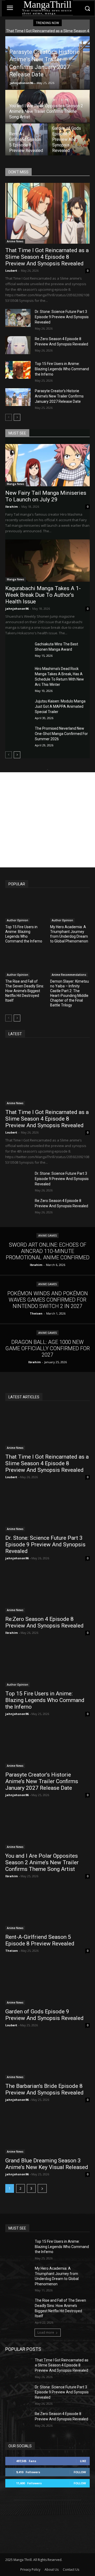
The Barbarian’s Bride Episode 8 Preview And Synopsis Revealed (44, 2089)
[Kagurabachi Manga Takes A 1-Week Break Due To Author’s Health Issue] (47, 561)
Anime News (15, 241)
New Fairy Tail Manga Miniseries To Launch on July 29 (46, 496)
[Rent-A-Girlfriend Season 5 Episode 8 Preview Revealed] (26, 140)
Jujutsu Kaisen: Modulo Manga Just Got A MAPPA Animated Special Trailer (60, 706)
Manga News (16, 484)
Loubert (11, 270)
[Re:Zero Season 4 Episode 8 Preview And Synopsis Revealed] (18, 345)
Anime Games (47, 1236)
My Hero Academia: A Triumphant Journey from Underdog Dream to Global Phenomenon (69, 934)
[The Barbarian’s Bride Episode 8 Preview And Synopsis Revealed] (47, 2058)
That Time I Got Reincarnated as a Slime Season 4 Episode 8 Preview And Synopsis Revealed (47, 257)
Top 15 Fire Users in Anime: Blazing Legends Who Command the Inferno (62, 369)
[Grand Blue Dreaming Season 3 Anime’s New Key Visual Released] (47, 2133)
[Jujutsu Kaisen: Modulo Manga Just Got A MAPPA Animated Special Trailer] (18, 707)
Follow (80, 2472)
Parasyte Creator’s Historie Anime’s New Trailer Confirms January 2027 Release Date (59, 396)
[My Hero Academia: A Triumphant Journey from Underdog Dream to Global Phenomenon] (70, 909)
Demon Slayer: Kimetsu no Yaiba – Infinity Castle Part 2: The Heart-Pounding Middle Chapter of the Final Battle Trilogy (70, 993)
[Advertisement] (47, 820)
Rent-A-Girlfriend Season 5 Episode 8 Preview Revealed (40, 1940)
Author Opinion (18, 920)
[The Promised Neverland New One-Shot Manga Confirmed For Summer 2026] (18, 735)
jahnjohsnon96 (21, 83)
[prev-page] (9, 417)
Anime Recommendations (69, 975)
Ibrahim (11, 507)
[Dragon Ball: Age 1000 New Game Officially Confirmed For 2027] (47, 1348)
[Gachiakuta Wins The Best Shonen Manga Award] (18, 650)
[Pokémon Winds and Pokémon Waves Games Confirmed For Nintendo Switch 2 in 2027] (47, 1299)
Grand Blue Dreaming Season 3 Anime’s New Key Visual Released (47, 2164)
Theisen (12, 1951)
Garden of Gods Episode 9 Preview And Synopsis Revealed (44, 2015)
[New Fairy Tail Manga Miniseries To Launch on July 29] (47, 465)
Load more (46, 2332)
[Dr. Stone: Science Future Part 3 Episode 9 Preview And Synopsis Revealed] (18, 318)
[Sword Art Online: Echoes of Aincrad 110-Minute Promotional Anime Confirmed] (47, 1251)
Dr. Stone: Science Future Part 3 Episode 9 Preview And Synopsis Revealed (62, 317)
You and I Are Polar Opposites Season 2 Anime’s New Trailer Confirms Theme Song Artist (42, 1862)
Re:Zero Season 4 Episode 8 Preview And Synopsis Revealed (44, 1622)
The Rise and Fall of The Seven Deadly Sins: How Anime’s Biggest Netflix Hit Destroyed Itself (25, 991)
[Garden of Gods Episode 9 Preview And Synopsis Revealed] (69, 140)
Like (83, 2461)
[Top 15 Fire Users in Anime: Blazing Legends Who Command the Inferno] (18, 370)
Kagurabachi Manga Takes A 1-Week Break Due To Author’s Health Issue (43, 595)
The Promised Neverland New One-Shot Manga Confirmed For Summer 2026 (61, 734)
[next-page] (17, 417)
